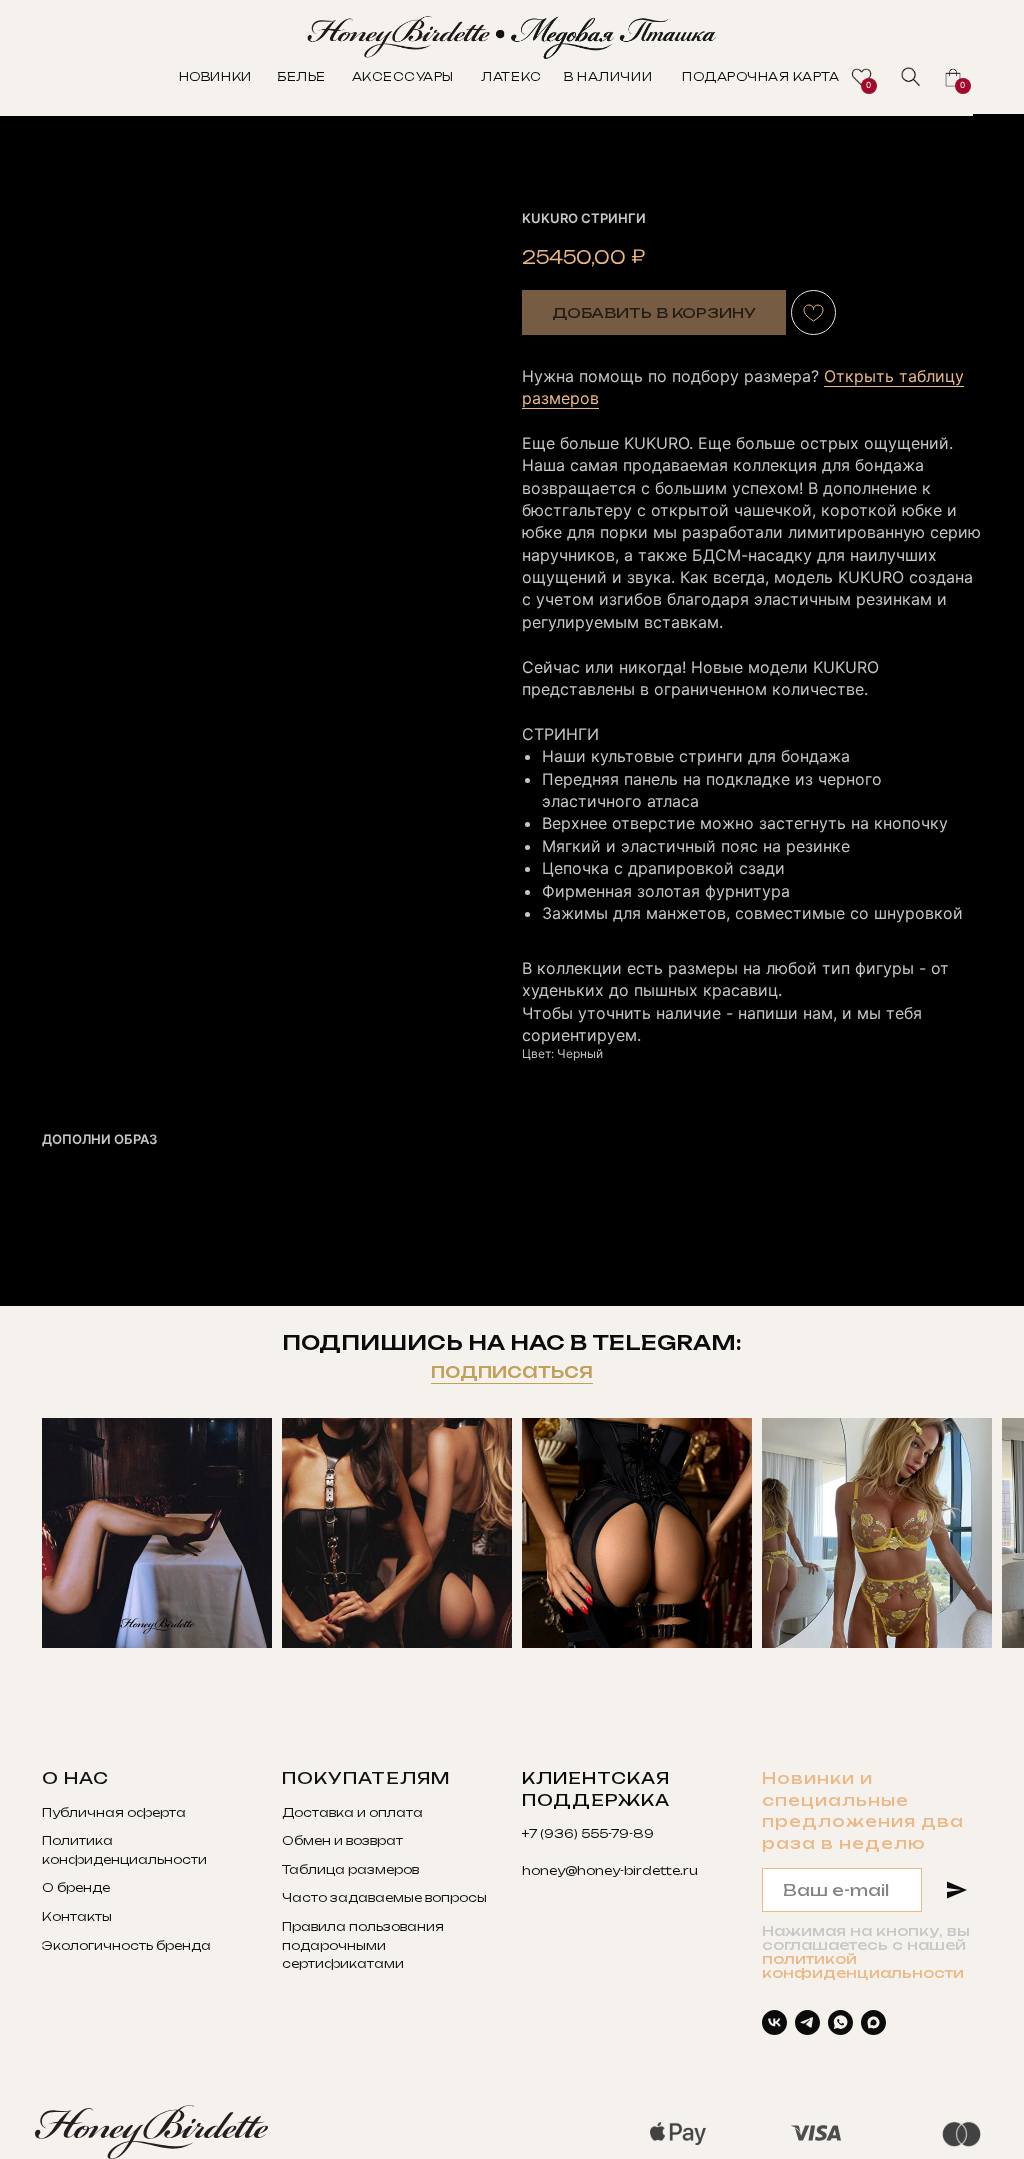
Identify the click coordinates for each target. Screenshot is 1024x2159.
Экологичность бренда (126, 1945)
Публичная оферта (114, 1812)
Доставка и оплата (352, 1812)
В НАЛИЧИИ (608, 77)
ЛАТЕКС (511, 77)
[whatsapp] (840, 2022)
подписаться (512, 1370)
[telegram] (807, 2022)
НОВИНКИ (215, 77)
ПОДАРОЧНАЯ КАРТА (760, 77)
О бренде (76, 1887)
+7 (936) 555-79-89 (588, 1833)
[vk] (774, 2022)
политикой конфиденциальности (863, 1965)
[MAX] (873, 2022)
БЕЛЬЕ (301, 77)
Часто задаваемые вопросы (384, 1897)
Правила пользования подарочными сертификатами (363, 1945)
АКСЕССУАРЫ (403, 77)
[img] (911, 77)
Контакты (77, 1916)
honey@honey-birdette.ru (610, 1870)
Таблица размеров (350, 1869)
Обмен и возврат (342, 1840)
